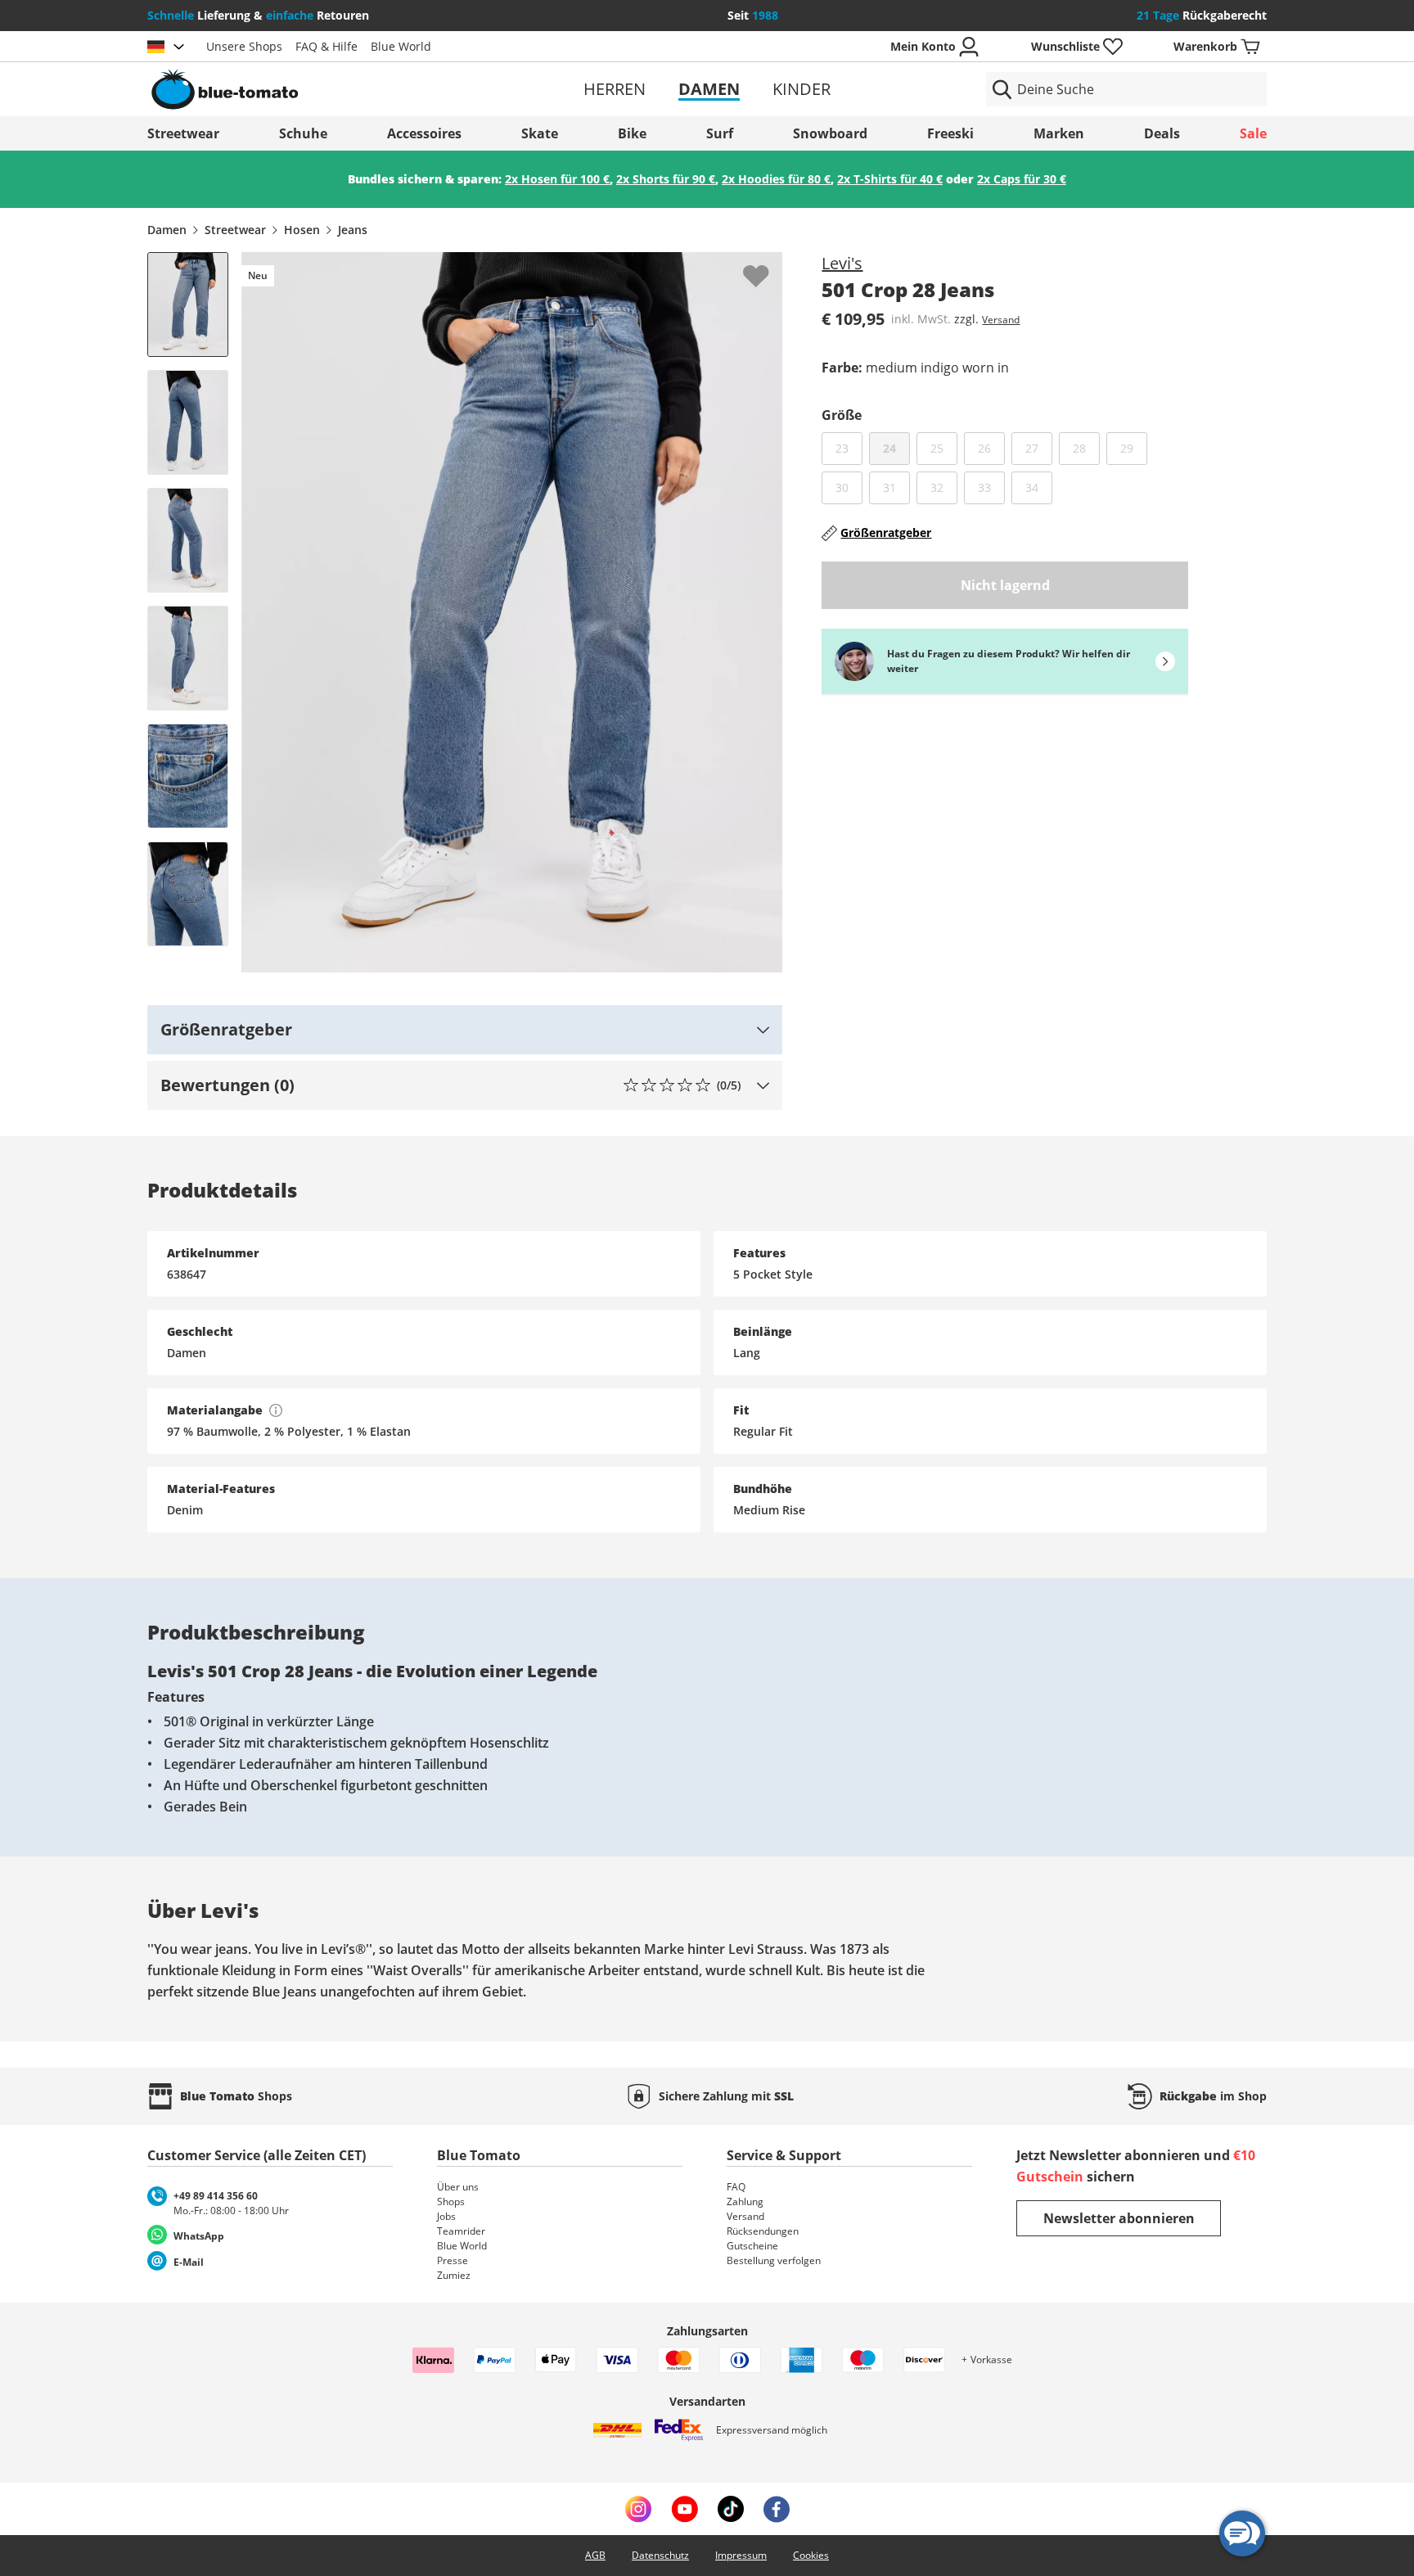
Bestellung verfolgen (774, 2260)
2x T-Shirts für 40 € (890, 179)
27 (1039, 448)
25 (944, 448)
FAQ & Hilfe (326, 46)
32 (944, 487)
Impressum (741, 2555)
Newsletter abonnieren (1119, 2218)
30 (849, 487)
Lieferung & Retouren (258, 15)
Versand (1001, 320)
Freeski (950, 133)
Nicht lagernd (1005, 585)
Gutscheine (752, 2246)
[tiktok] (731, 2509)
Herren (615, 89)
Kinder (802, 89)
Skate (540, 133)
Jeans (353, 230)
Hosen (302, 230)
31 (896, 487)
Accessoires (424, 133)
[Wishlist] (769, 265)
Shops (451, 2202)
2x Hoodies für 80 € (776, 179)
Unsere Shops (244, 46)
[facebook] (777, 2509)
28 (1086, 448)
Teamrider (461, 2231)
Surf (720, 133)
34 (1039, 487)
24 (889, 448)
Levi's (842, 263)
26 (991, 448)
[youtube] (684, 2509)
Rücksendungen (763, 2231)
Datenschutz (660, 2555)
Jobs (446, 2216)
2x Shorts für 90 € (666, 179)
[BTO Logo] (329, 89)
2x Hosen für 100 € (557, 179)
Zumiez (454, 2275)
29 (1134, 448)
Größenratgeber (886, 532)
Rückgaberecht (1202, 15)
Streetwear (183, 133)
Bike (632, 133)
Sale (1253, 133)
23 (849, 448)
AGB (595, 2555)
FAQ (736, 2187)
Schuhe (303, 133)
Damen (709, 89)
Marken (1059, 133)
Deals (1162, 133)
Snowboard (830, 133)
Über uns (458, 2187)
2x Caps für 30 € (1022, 179)
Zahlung (745, 2202)
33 (991, 487)
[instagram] (638, 2509)
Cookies (811, 2555)
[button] (465, 1030)
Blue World (401, 46)
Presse (453, 2260)
